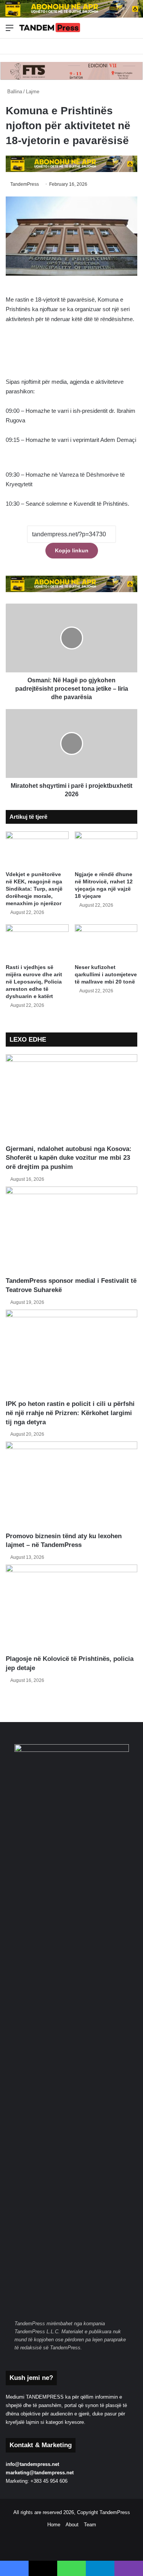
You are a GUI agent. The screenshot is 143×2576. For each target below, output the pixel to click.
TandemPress (25, 184)
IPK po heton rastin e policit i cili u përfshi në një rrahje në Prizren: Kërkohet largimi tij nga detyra (70, 1413)
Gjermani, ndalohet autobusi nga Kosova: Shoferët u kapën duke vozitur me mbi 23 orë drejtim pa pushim (69, 1158)
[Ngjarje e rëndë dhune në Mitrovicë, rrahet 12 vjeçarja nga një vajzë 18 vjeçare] (106, 849)
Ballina (14, 92)
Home (54, 2525)
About (72, 2525)
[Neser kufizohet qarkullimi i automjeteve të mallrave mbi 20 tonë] (106, 942)
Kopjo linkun (72, 550)
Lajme (33, 92)
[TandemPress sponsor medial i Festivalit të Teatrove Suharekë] (71, 1231)
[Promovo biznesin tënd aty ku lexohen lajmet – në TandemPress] (71, 1486)
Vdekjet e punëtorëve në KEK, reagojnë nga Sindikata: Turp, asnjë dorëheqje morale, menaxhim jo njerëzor (34, 889)
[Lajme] (50, 28)
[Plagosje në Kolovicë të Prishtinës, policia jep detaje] (71, 1609)
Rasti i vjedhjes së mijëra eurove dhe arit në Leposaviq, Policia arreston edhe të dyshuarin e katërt (34, 982)
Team (90, 2525)
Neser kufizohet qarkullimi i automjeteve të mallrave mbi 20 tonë (106, 974)
